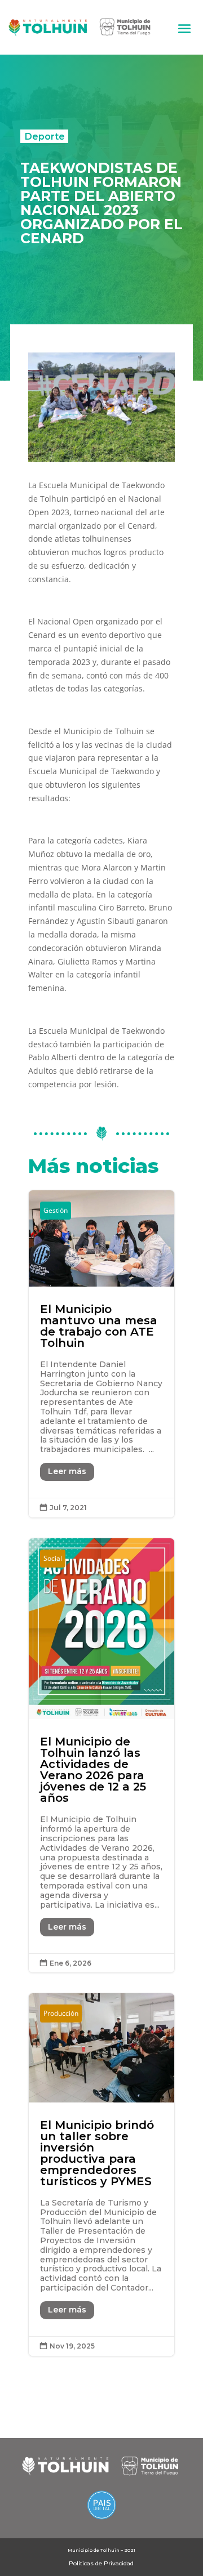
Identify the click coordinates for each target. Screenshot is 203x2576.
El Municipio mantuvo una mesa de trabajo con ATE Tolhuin (101, 1354)
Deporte (45, 136)
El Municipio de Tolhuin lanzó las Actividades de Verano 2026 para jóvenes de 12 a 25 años (101, 1756)
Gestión (56, 1210)
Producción (61, 2013)
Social (53, 1558)
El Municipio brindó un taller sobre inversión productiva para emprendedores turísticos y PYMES (101, 2174)
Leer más (67, 1471)
